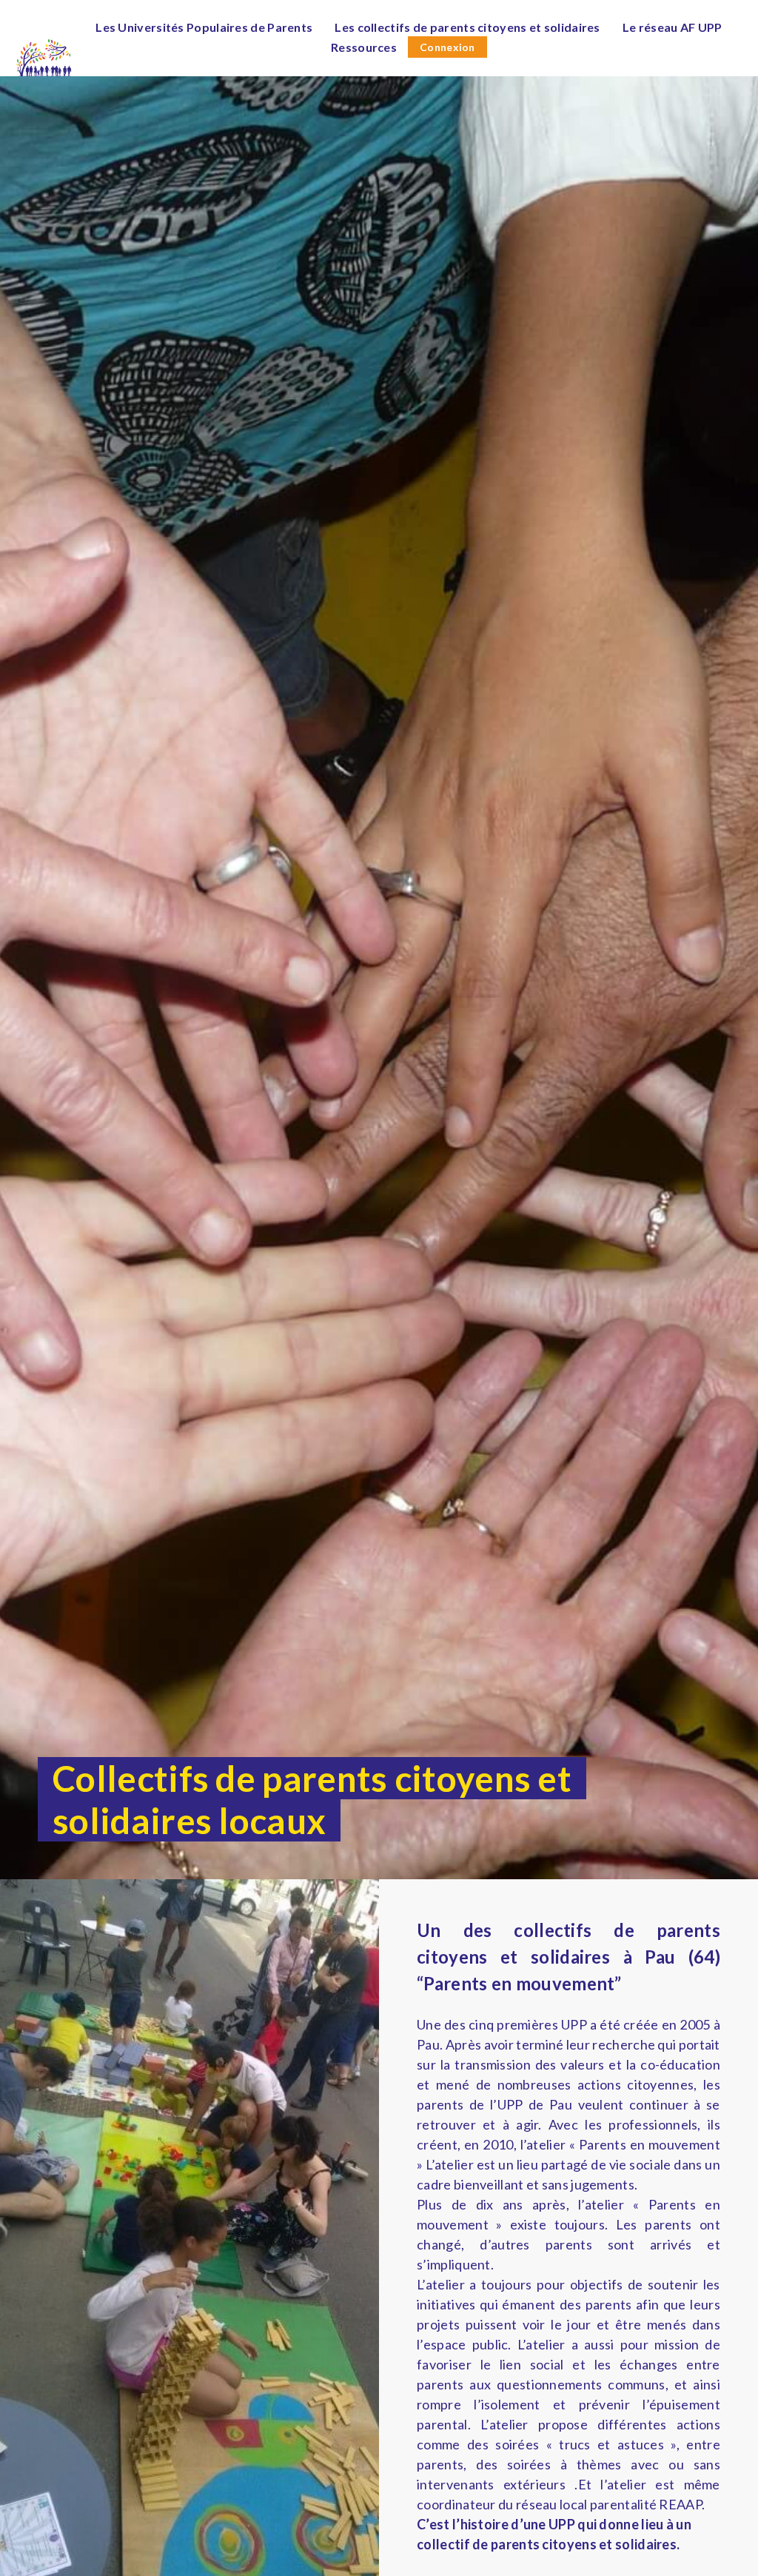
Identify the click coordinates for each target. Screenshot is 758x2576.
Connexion (447, 47)
